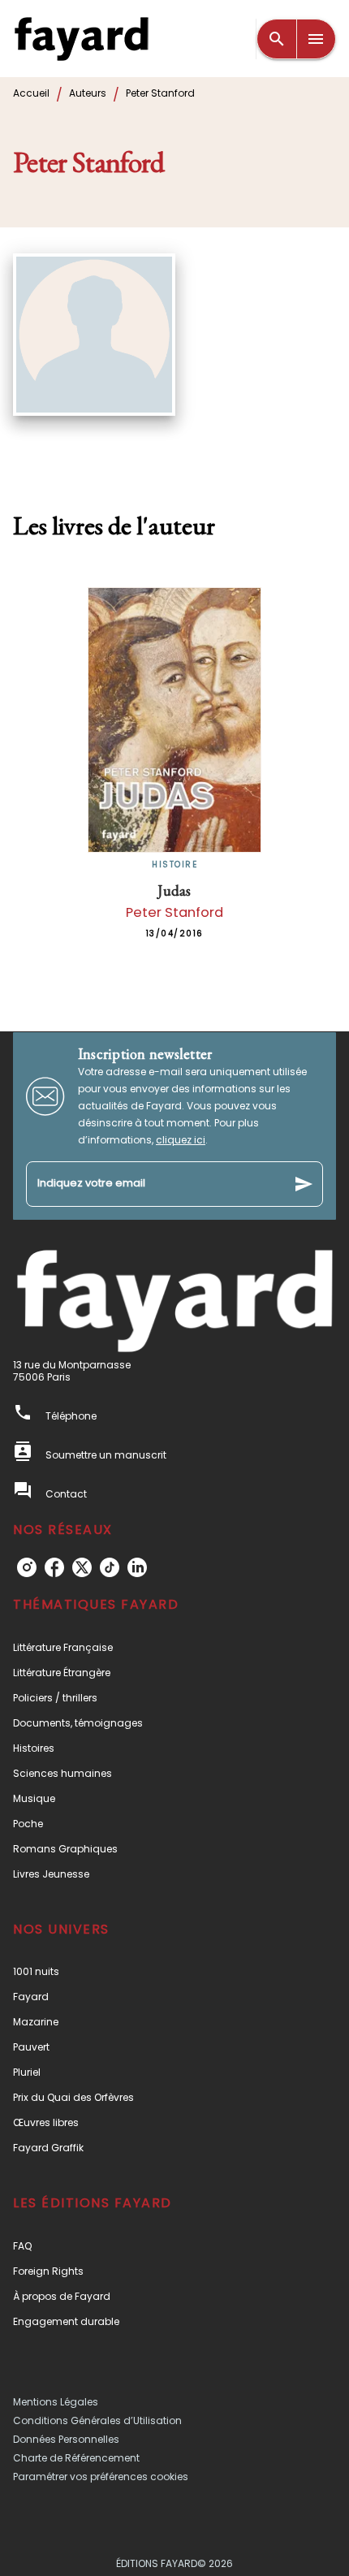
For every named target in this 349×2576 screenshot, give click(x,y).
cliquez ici (181, 1140)
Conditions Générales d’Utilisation (97, 2420)
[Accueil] (81, 39)
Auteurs (88, 93)
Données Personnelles (66, 2439)
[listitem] (27, 1567)
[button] (174, 1647)
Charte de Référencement (76, 2458)
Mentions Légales (56, 2402)
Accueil (31, 93)
